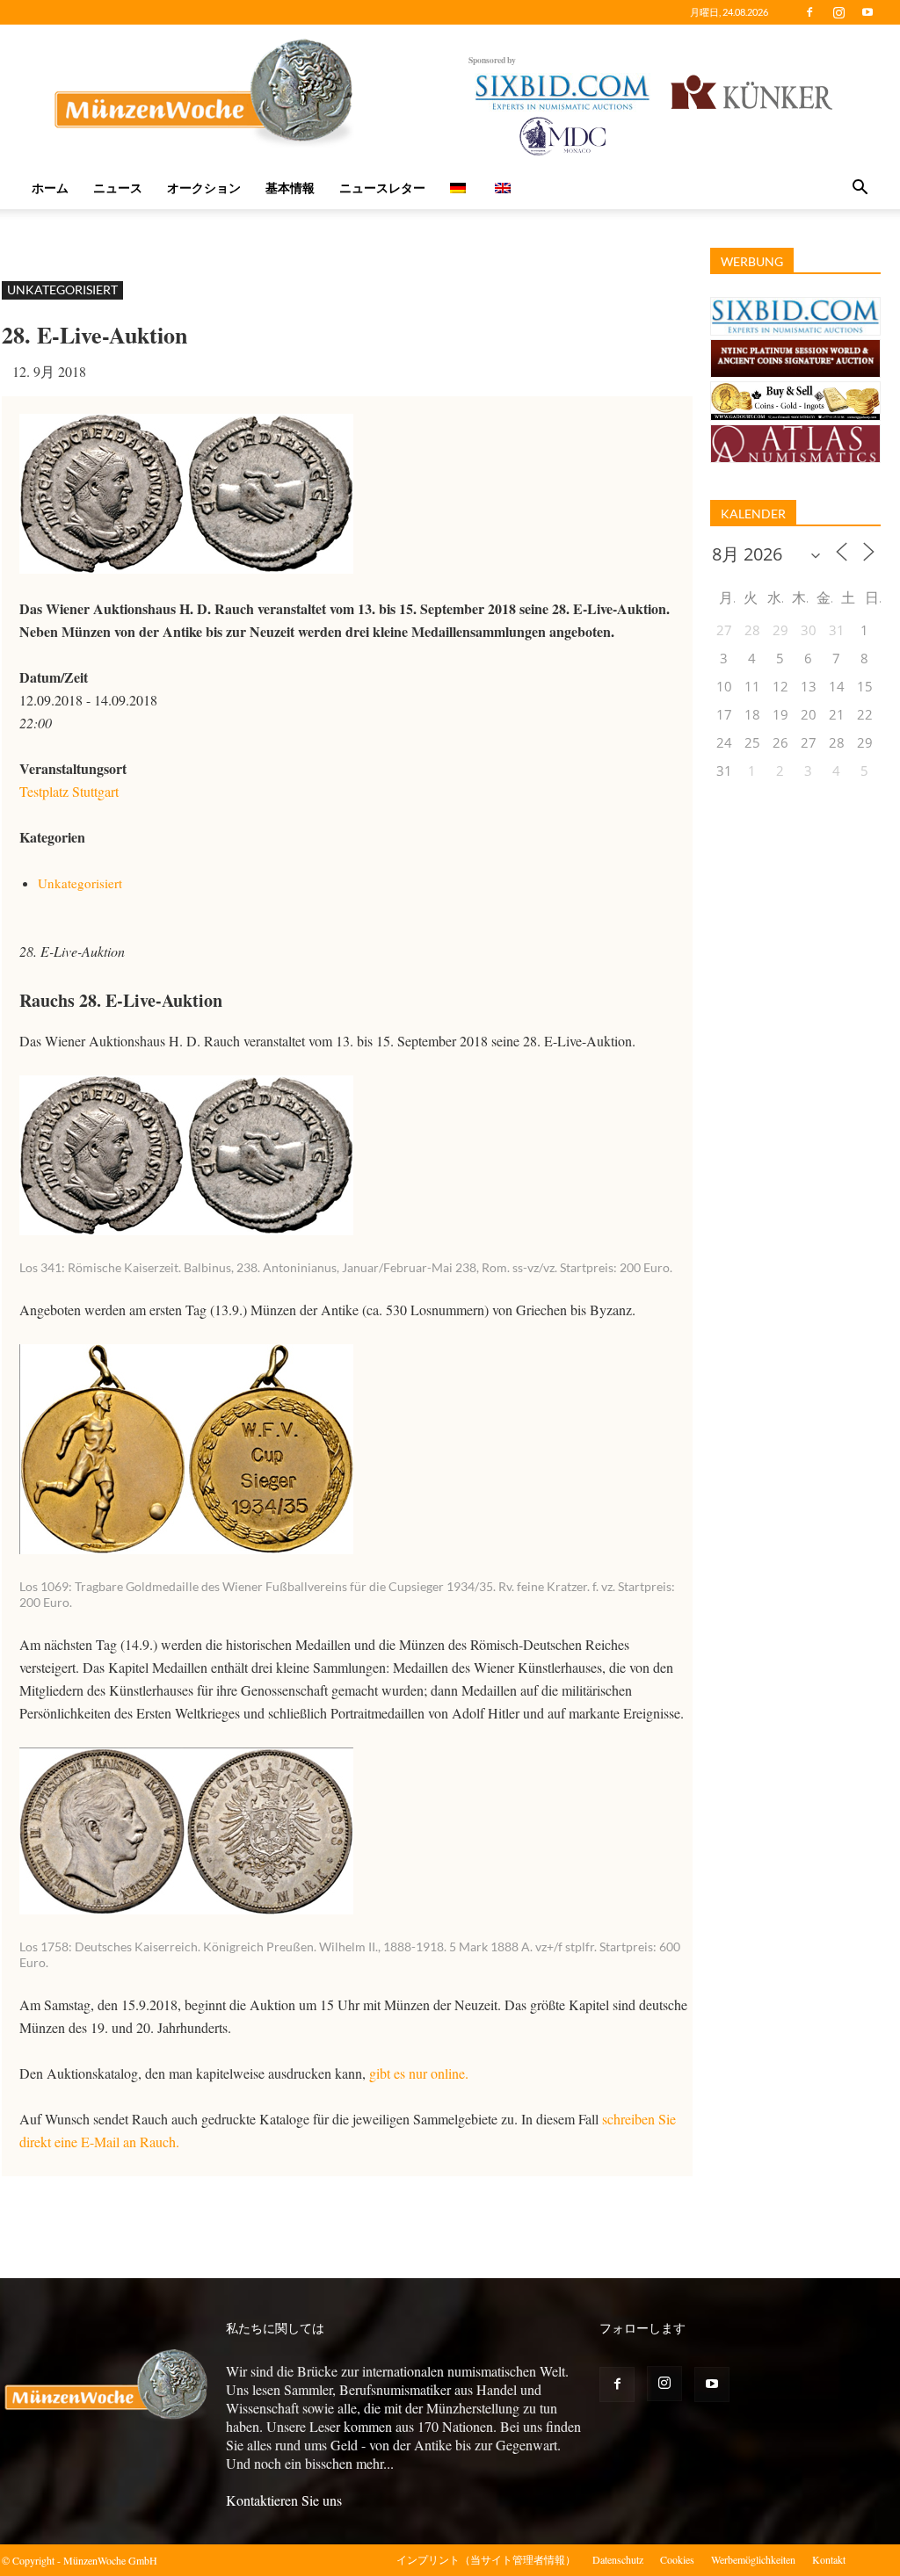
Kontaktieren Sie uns (284, 2500)
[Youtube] (867, 12)
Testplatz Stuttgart (69, 791)
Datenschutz (618, 2559)
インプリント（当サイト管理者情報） (486, 2559)
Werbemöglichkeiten (753, 2559)
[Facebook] (809, 12)
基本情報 (290, 188)
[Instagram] (838, 12)
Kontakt (829, 2559)
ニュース (118, 188)
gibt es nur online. (419, 2073)
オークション (204, 188)
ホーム (50, 188)
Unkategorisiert (62, 289)
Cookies (677, 2559)
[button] (860, 189)
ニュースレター (382, 188)
